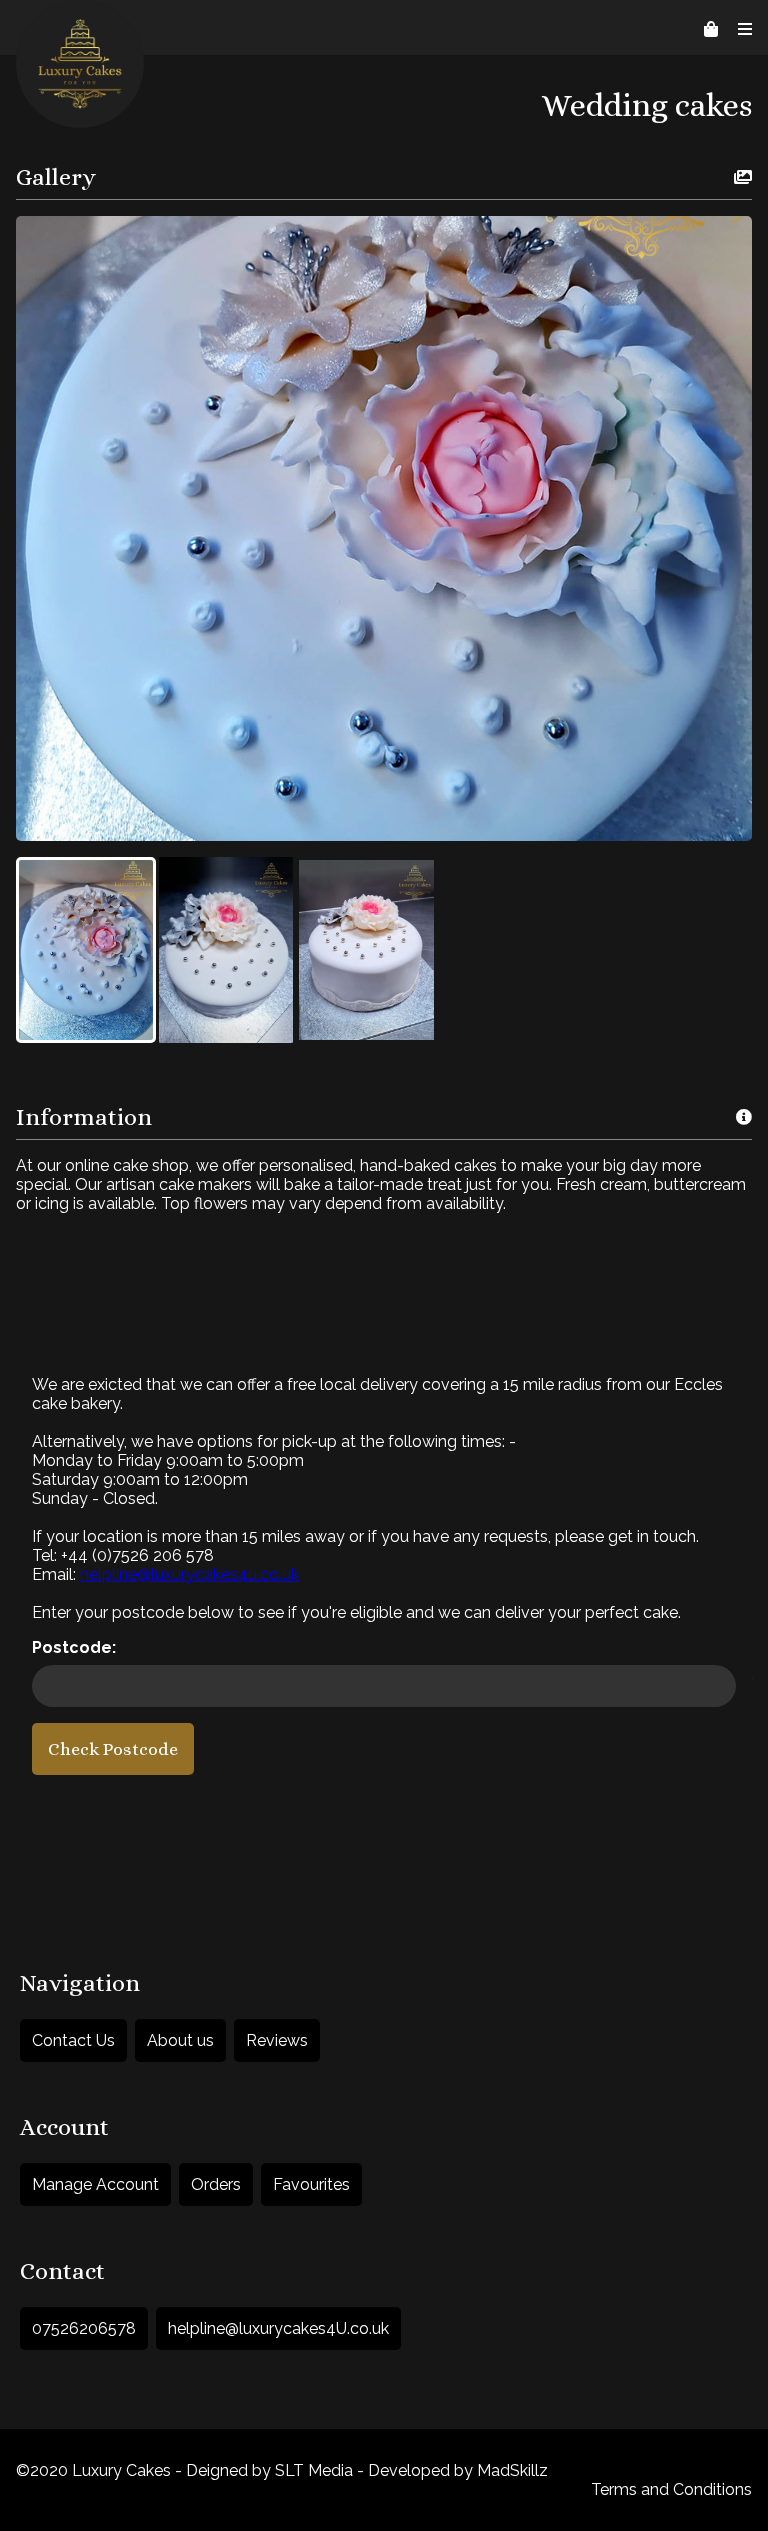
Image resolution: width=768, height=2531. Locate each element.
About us (180, 2040)
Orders (216, 2184)
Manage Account (95, 2184)
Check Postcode (113, 1749)
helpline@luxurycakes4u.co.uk (189, 1574)
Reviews (277, 2040)
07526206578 (84, 2328)
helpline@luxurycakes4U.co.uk (278, 2328)
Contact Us (73, 2040)
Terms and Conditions (671, 2489)
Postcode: (74, 1647)
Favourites (311, 2184)
